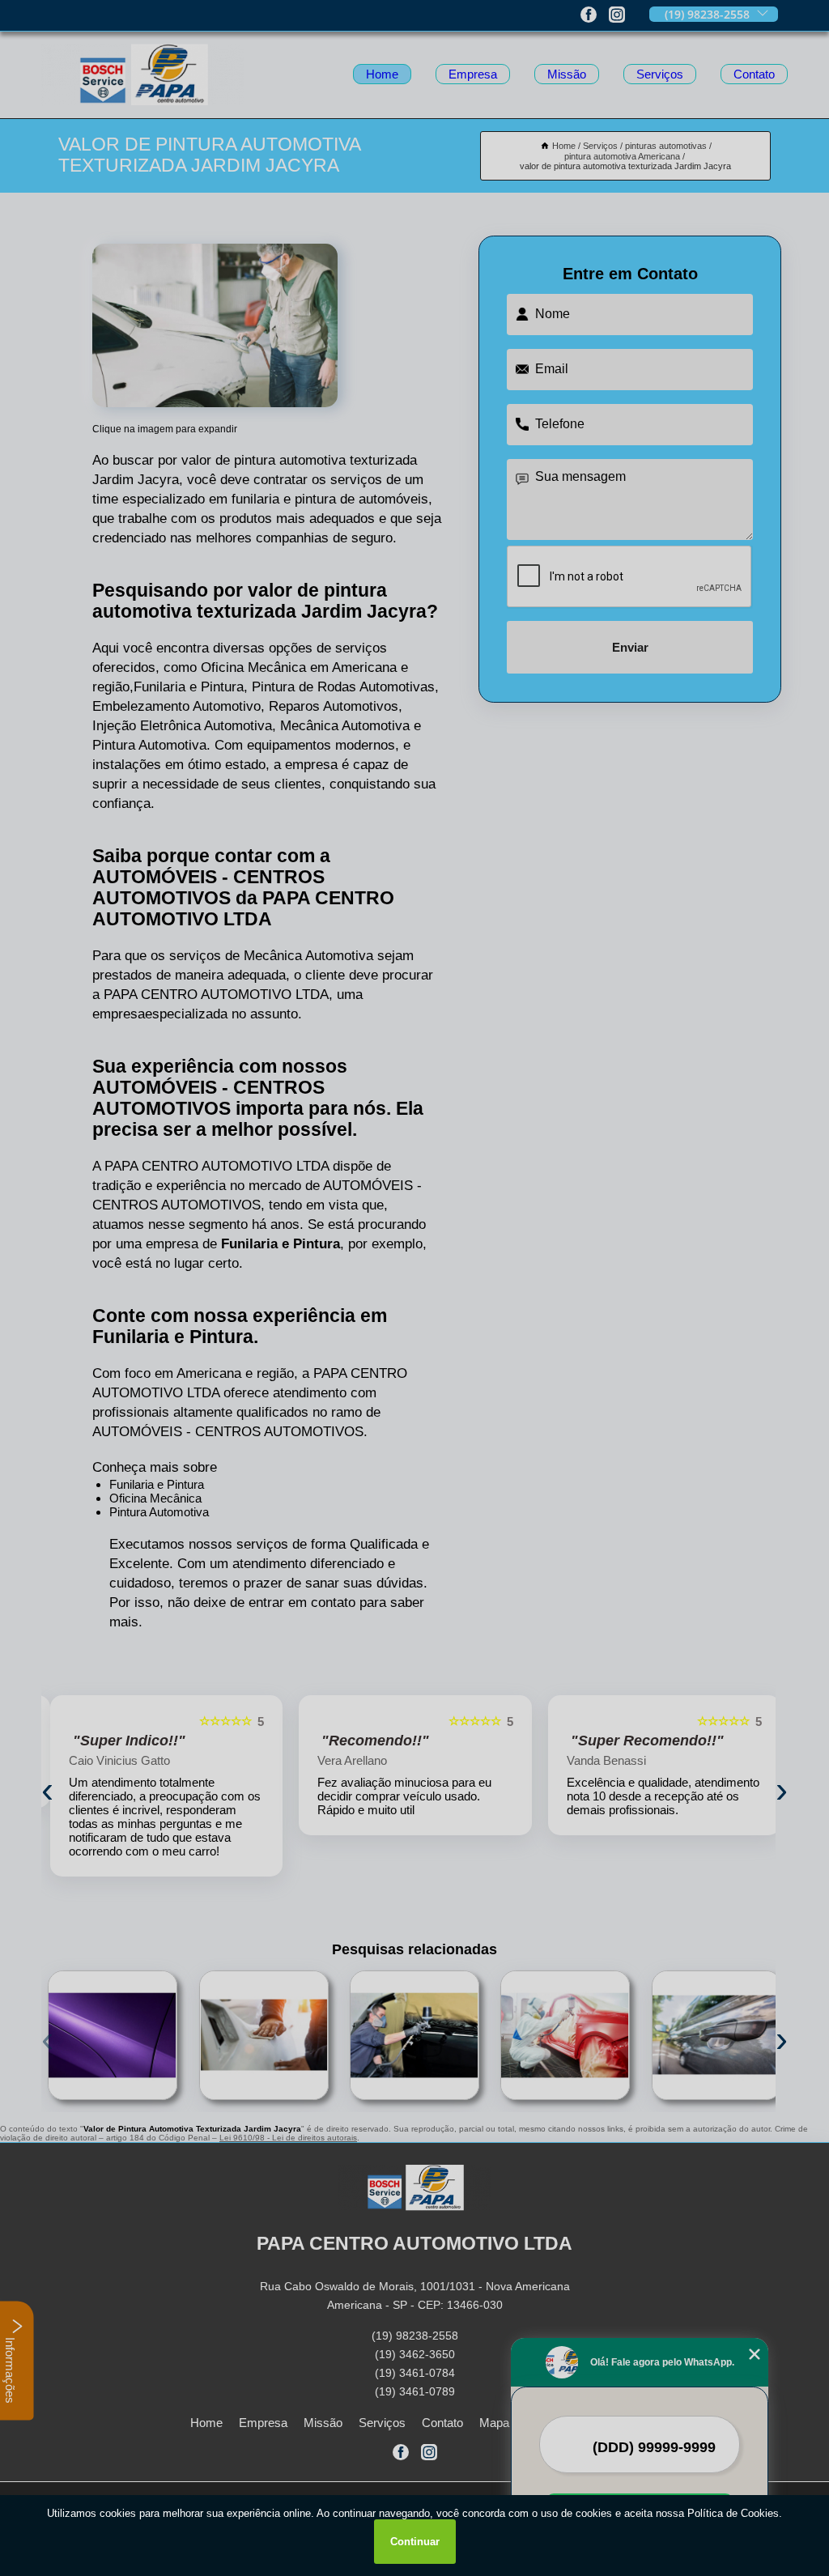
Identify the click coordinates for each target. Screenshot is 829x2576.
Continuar (415, 2542)
